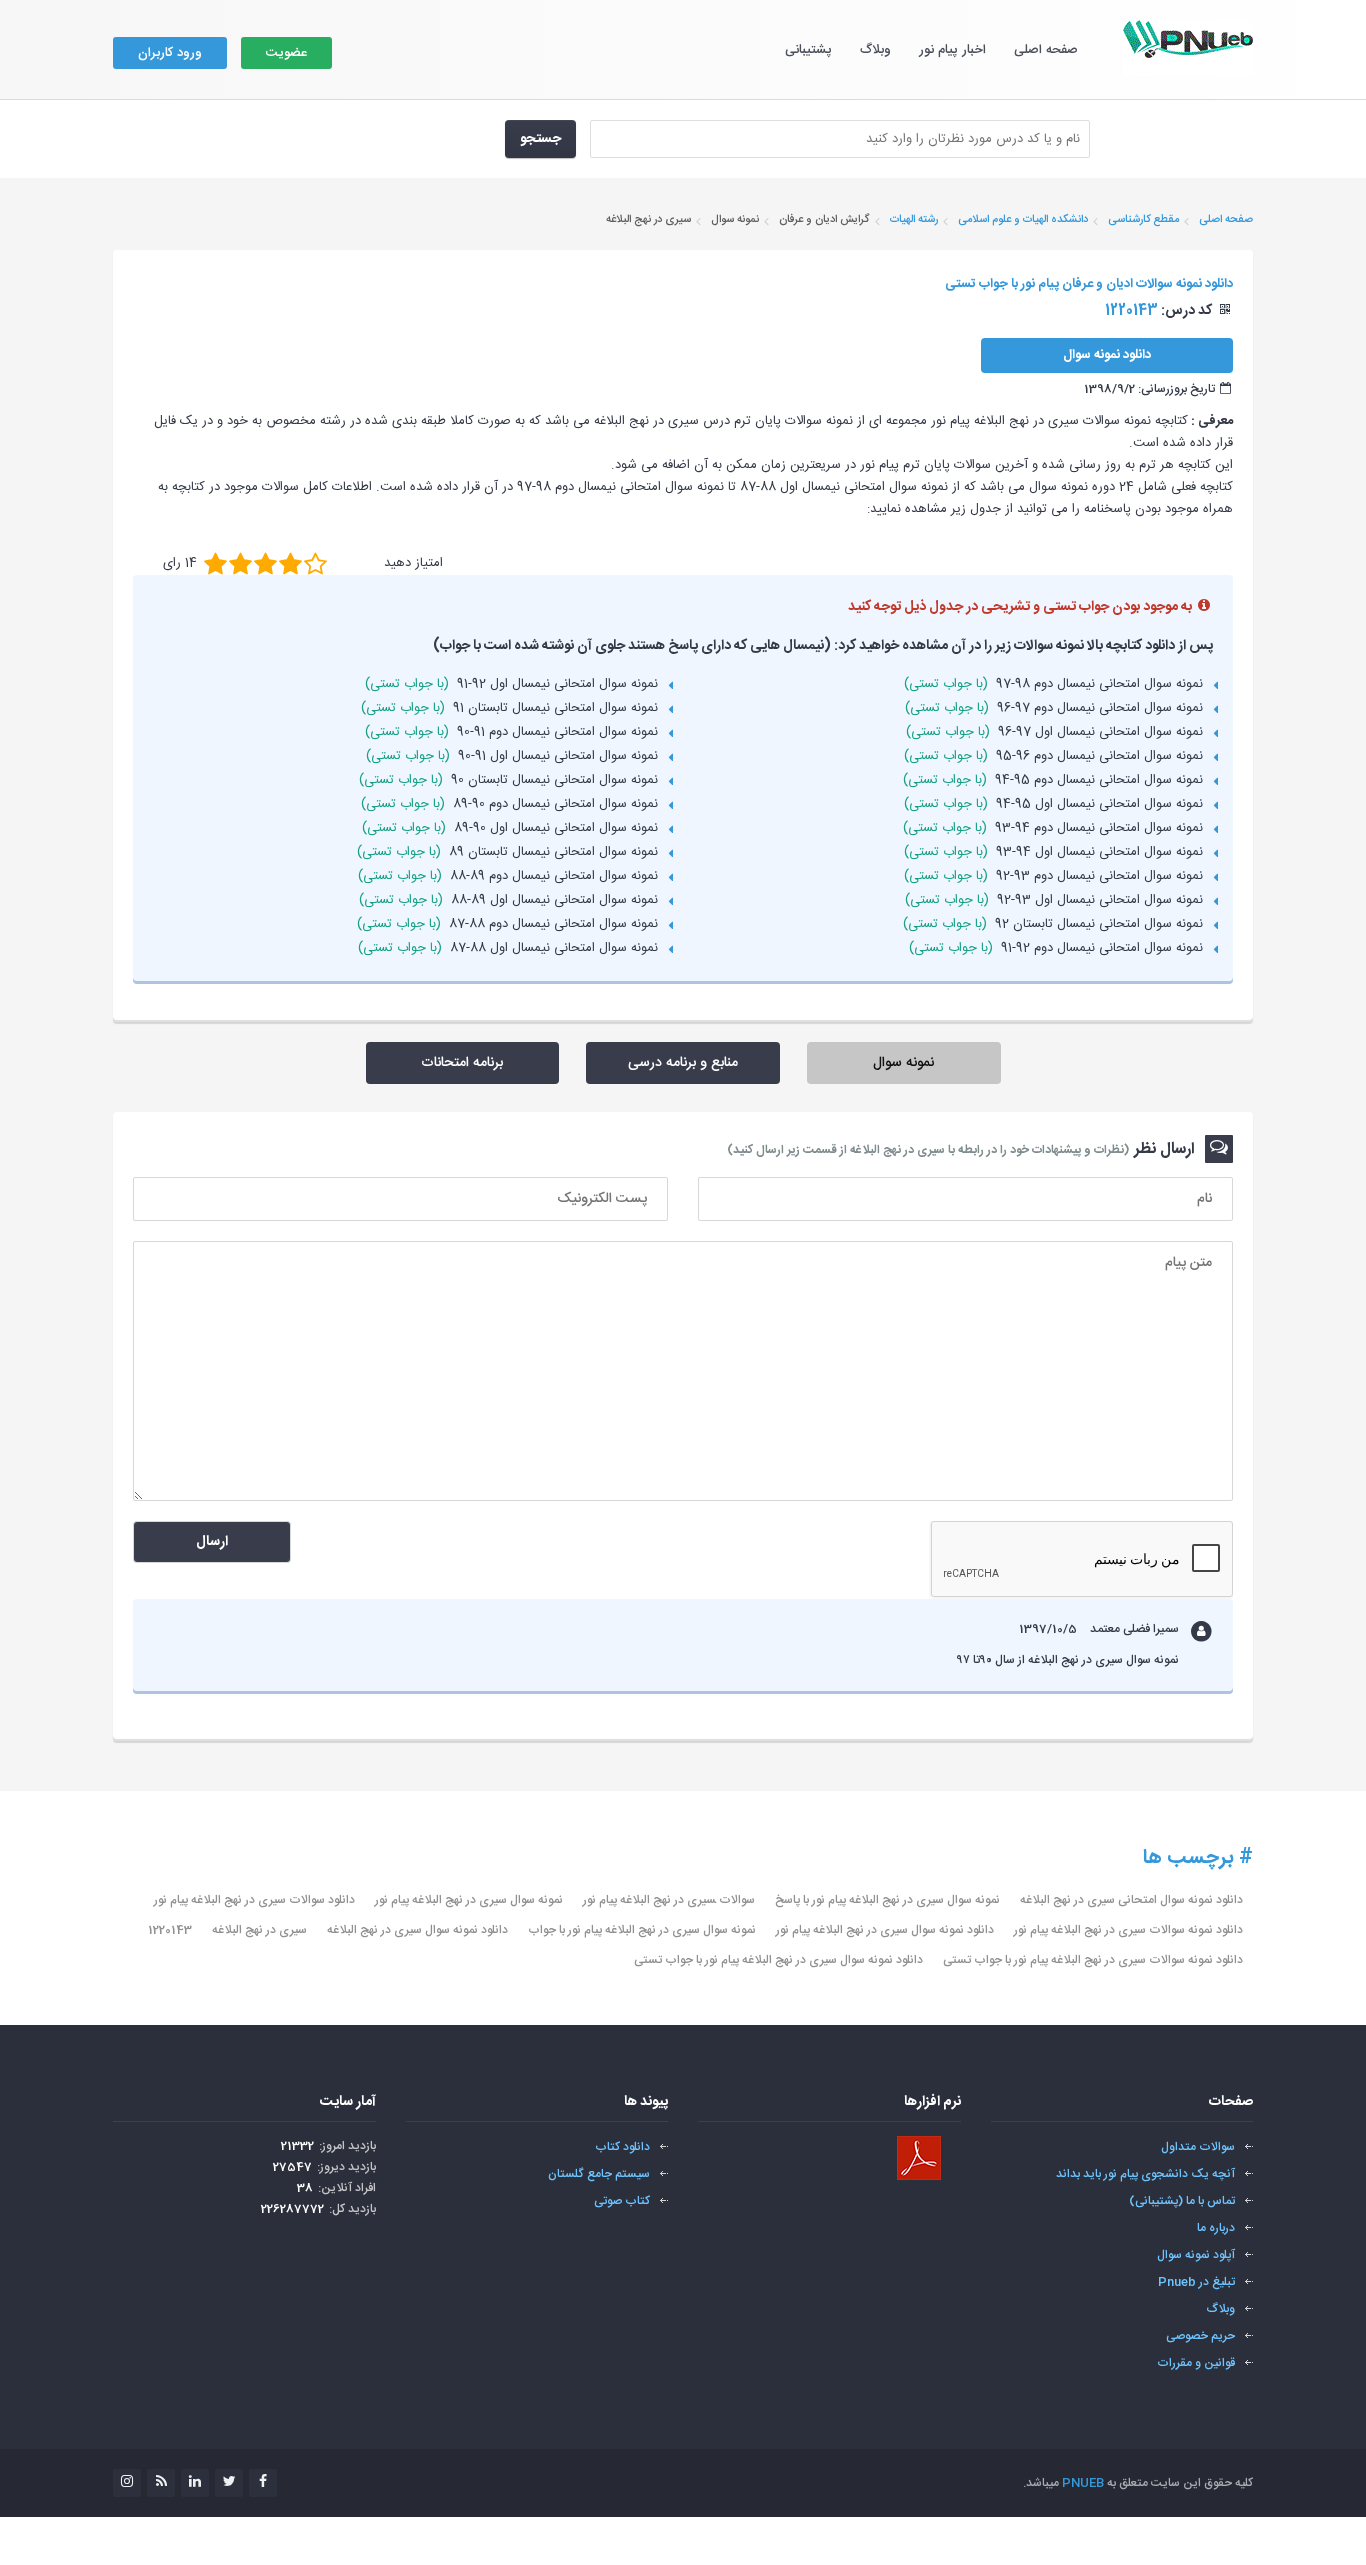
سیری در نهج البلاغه (259, 1930)
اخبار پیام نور (952, 50)
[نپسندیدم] (240, 563)
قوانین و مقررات (1196, 2363)
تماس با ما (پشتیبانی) (1182, 2201)
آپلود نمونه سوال (1196, 2255)
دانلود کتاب (622, 2147)
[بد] (215, 563)
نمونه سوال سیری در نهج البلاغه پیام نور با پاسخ (887, 1900)
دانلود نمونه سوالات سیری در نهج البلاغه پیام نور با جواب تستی (1093, 1960)
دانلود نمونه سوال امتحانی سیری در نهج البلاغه (1131, 1900)
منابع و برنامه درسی (683, 1063)
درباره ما (1216, 2228)
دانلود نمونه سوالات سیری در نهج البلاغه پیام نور (1128, 1930)
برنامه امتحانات (462, 1063)
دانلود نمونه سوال (1107, 355)
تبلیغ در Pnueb (1196, 2282)
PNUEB (1083, 2483)
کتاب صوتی (622, 2201)
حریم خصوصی (1200, 2336)
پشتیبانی (808, 50)
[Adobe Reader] (919, 2158)
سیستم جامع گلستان (599, 2174)
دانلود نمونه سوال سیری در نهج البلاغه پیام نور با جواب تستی (778, 1960)
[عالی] (315, 563)
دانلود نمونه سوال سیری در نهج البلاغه (417, 1930)
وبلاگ (875, 50)
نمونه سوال (903, 1063)
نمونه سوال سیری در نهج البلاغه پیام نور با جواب (642, 1930)
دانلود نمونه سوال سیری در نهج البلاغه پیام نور (885, 1930)
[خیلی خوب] (290, 563)
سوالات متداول (1198, 2147)
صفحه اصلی (1046, 50)
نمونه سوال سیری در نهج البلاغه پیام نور (469, 1900)
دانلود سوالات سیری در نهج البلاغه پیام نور (254, 1900)
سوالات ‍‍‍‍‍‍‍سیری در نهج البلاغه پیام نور (669, 1900)
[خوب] (265, 563)
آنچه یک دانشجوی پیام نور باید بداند (1145, 2174)
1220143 (170, 1930)
